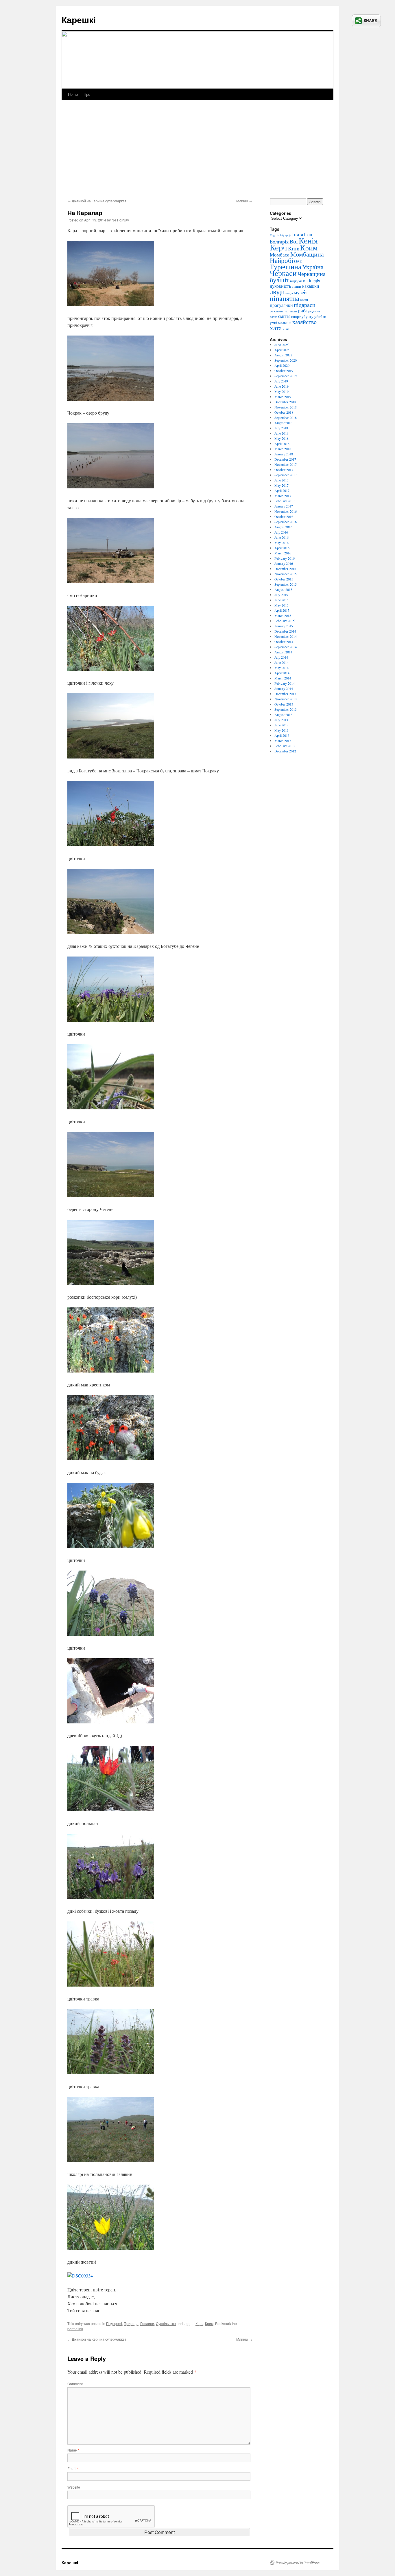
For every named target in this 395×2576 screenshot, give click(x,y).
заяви (297, 286)
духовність (280, 286)
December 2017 (285, 459)
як (287, 329)
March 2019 (283, 397)
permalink (75, 2329)
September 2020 (286, 360)
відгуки (296, 281)
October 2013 (284, 704)
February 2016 (285, 558)
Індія (298, 234)
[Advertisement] (197, 155)
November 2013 (286, 699)
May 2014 (282, 668)
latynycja (286, 235)
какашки (311, 286)
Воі (294, 241)
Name (73, 2450)
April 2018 (282, 444)
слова (274, 317)
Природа (131, 2323)
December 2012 (285, 751)
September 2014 (286, 647)
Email (73, 2468)
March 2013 (283, 741)
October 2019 (284, 371)
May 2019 (282, 391)
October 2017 (284, 470)
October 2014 (284, 642)
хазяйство (304, 322)
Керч (199, 2323)
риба (303, 311)
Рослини (147, 2323)
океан (304, 300)
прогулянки (281, 305)
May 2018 (282, 438)
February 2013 (285, 746)
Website (74, 2487)
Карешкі (79, 20)
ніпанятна (285, 298)
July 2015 (281, 595)
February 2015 (285, 621)
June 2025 (282, 345)
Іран (308, 234)
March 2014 (283, 678)
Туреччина (286, 267)
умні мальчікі (281, 323)
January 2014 (284, 688)
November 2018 (286, 407)
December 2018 (285, 402)
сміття (284, 316)
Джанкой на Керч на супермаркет (97, 201)
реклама (276, 311)
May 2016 (282, 543)
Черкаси (283, 273)
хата (276, 328)
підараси (305, 305)
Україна (313, 267)
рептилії (290, 311)
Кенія (308, 240)
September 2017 (286, 475)
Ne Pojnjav (120, 220)
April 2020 (282, 365)
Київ (294, 248)
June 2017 (282, 480)
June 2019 (282, 386)
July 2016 (281, 532)
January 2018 (284, 454)
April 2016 (282, 548)
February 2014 (285, 683)
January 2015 (284, 626)
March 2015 (283, 615)
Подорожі (114, 2323)
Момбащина (307, 254)
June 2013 (282, 725)
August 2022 (283, 355)
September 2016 (286, 522)
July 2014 (281, 657)
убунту (308, 316)
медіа (289, 293)
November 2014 (286, 636)
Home (73, 94)
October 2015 (284, 579)
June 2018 (282, 433)
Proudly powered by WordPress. (298, 2562)
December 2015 (285, 569)
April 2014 (282, 673)
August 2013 (283, 714)
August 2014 (283, 652)
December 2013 (285, 694)
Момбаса (280, 255)
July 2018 (281, 428)
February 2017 (285, 501)
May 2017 (282, 485)
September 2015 (286, 584)
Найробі (282, 260)
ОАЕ (298, 261)
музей (300, 292)
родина (314, 311)
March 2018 (283, 449)
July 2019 (281, 381)
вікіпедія (312, 281)
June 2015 (282, 600)
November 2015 (286, 574)
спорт (296, 316)
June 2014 (282, 662)
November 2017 (286, 464)
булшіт (279, 280)
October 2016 (284, 516)
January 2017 (284, 506)
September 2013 (286, 709)
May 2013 (282, 730)
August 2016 (283, 527)
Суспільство (166, 2323)
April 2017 (282, 490)
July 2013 (281, 720)
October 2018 (284, 412)
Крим (209, 2323)
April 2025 (282, 350)
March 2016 (283, 553)
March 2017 (283, 496)
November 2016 (286, 511)
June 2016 (282, 537)
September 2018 (286, 417)
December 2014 (285, 631)
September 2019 (286, 376)
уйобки (320, 316)
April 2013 (282, 735)
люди (277, 292)
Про (87, 94)
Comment (75, 2384)
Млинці (244, 201)
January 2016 (284, 563)
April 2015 (282, 610)
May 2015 (282, 605)
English (274, 235)
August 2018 (283, 423)
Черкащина (312, 274)
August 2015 (283, 589)
